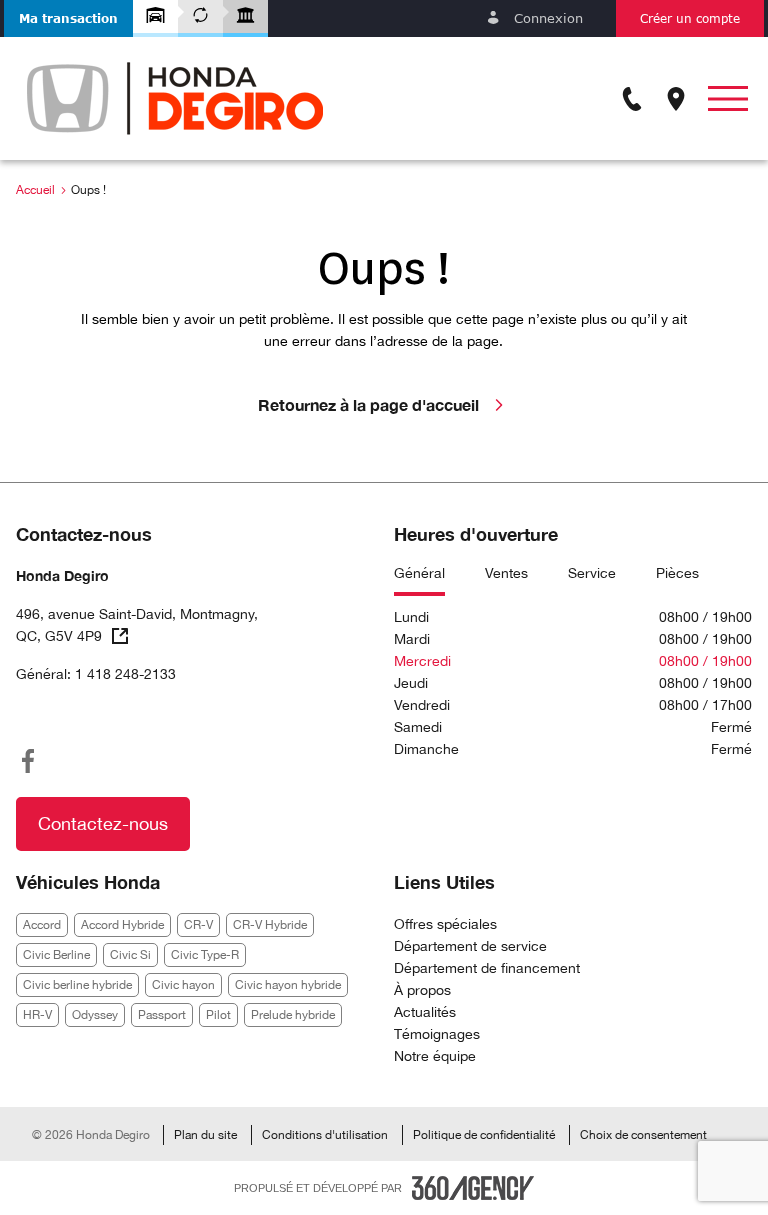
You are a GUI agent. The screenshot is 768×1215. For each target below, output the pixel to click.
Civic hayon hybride (288, 985)
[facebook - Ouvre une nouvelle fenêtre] (28, 761)
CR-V (198, 925)
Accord (42, 925)
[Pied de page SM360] (473, 1188)
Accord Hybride (122, 925)
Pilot (218, 1015)
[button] (68, 18)
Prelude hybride (293, 1015)
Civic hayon (183, 985)
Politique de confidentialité (484, 1135)
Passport (162, 1015)
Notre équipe (435, 1056)
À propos (422, 990)
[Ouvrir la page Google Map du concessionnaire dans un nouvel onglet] (676, 99)
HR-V (37, 1015)
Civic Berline (56, 955)
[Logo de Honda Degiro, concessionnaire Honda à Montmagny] (175, 98)
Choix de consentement (643, 1135)
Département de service (470, 946)
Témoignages (437, 1034)
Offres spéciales (445, 924)
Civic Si (130, 955)
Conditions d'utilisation (325, 1135)
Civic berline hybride (77, 985)
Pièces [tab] (677, 573)
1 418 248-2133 (125, 674)
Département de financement (487, 968)
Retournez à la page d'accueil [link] (368, 404)
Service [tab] (592, 573)
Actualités (425, 1012)
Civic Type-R (205, 955)
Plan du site (205, 1135)
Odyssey (95, 1015)
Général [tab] (419, 573)
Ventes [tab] (506, 573)
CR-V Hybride (270, 925)
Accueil (35, 190)
